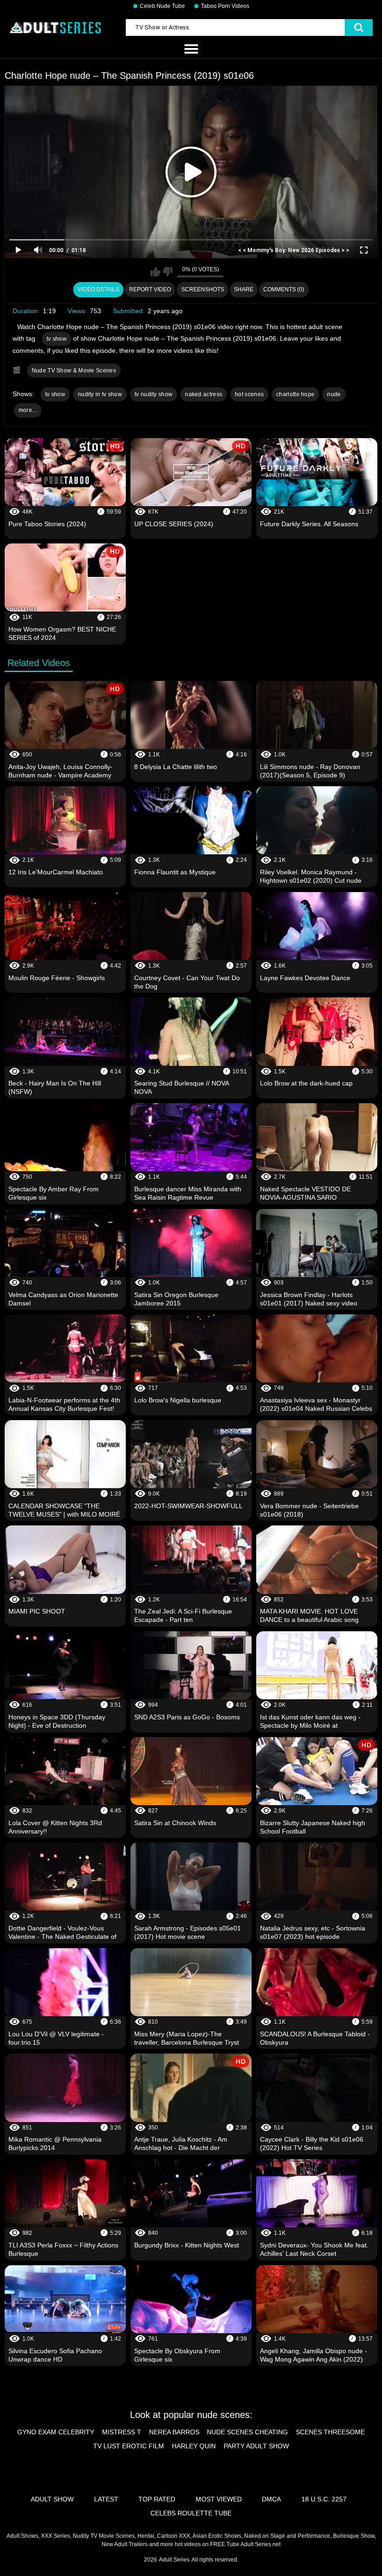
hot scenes (249, 394)
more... (28, 410)
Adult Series (174, 2560)
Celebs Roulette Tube (191, 2513)
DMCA (271, 2499)
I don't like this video (167, 272)
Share (244, 289)
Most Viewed (219, 2499)
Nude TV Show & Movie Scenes (74, 371)
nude (334, 394)
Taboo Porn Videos (225, 6)
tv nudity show (153, 394)
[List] (191, 49)
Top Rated (157, 2499)
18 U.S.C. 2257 (324, 2499)
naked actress (204, 394)
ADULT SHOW (52, 2499)
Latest (106, 2499)
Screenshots (203, 289)
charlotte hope (295, 394)
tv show (57, 339)
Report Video (150, 289)
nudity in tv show (100, 394)
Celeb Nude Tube (162, 6)
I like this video (155, 272)
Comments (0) (284, 289)
